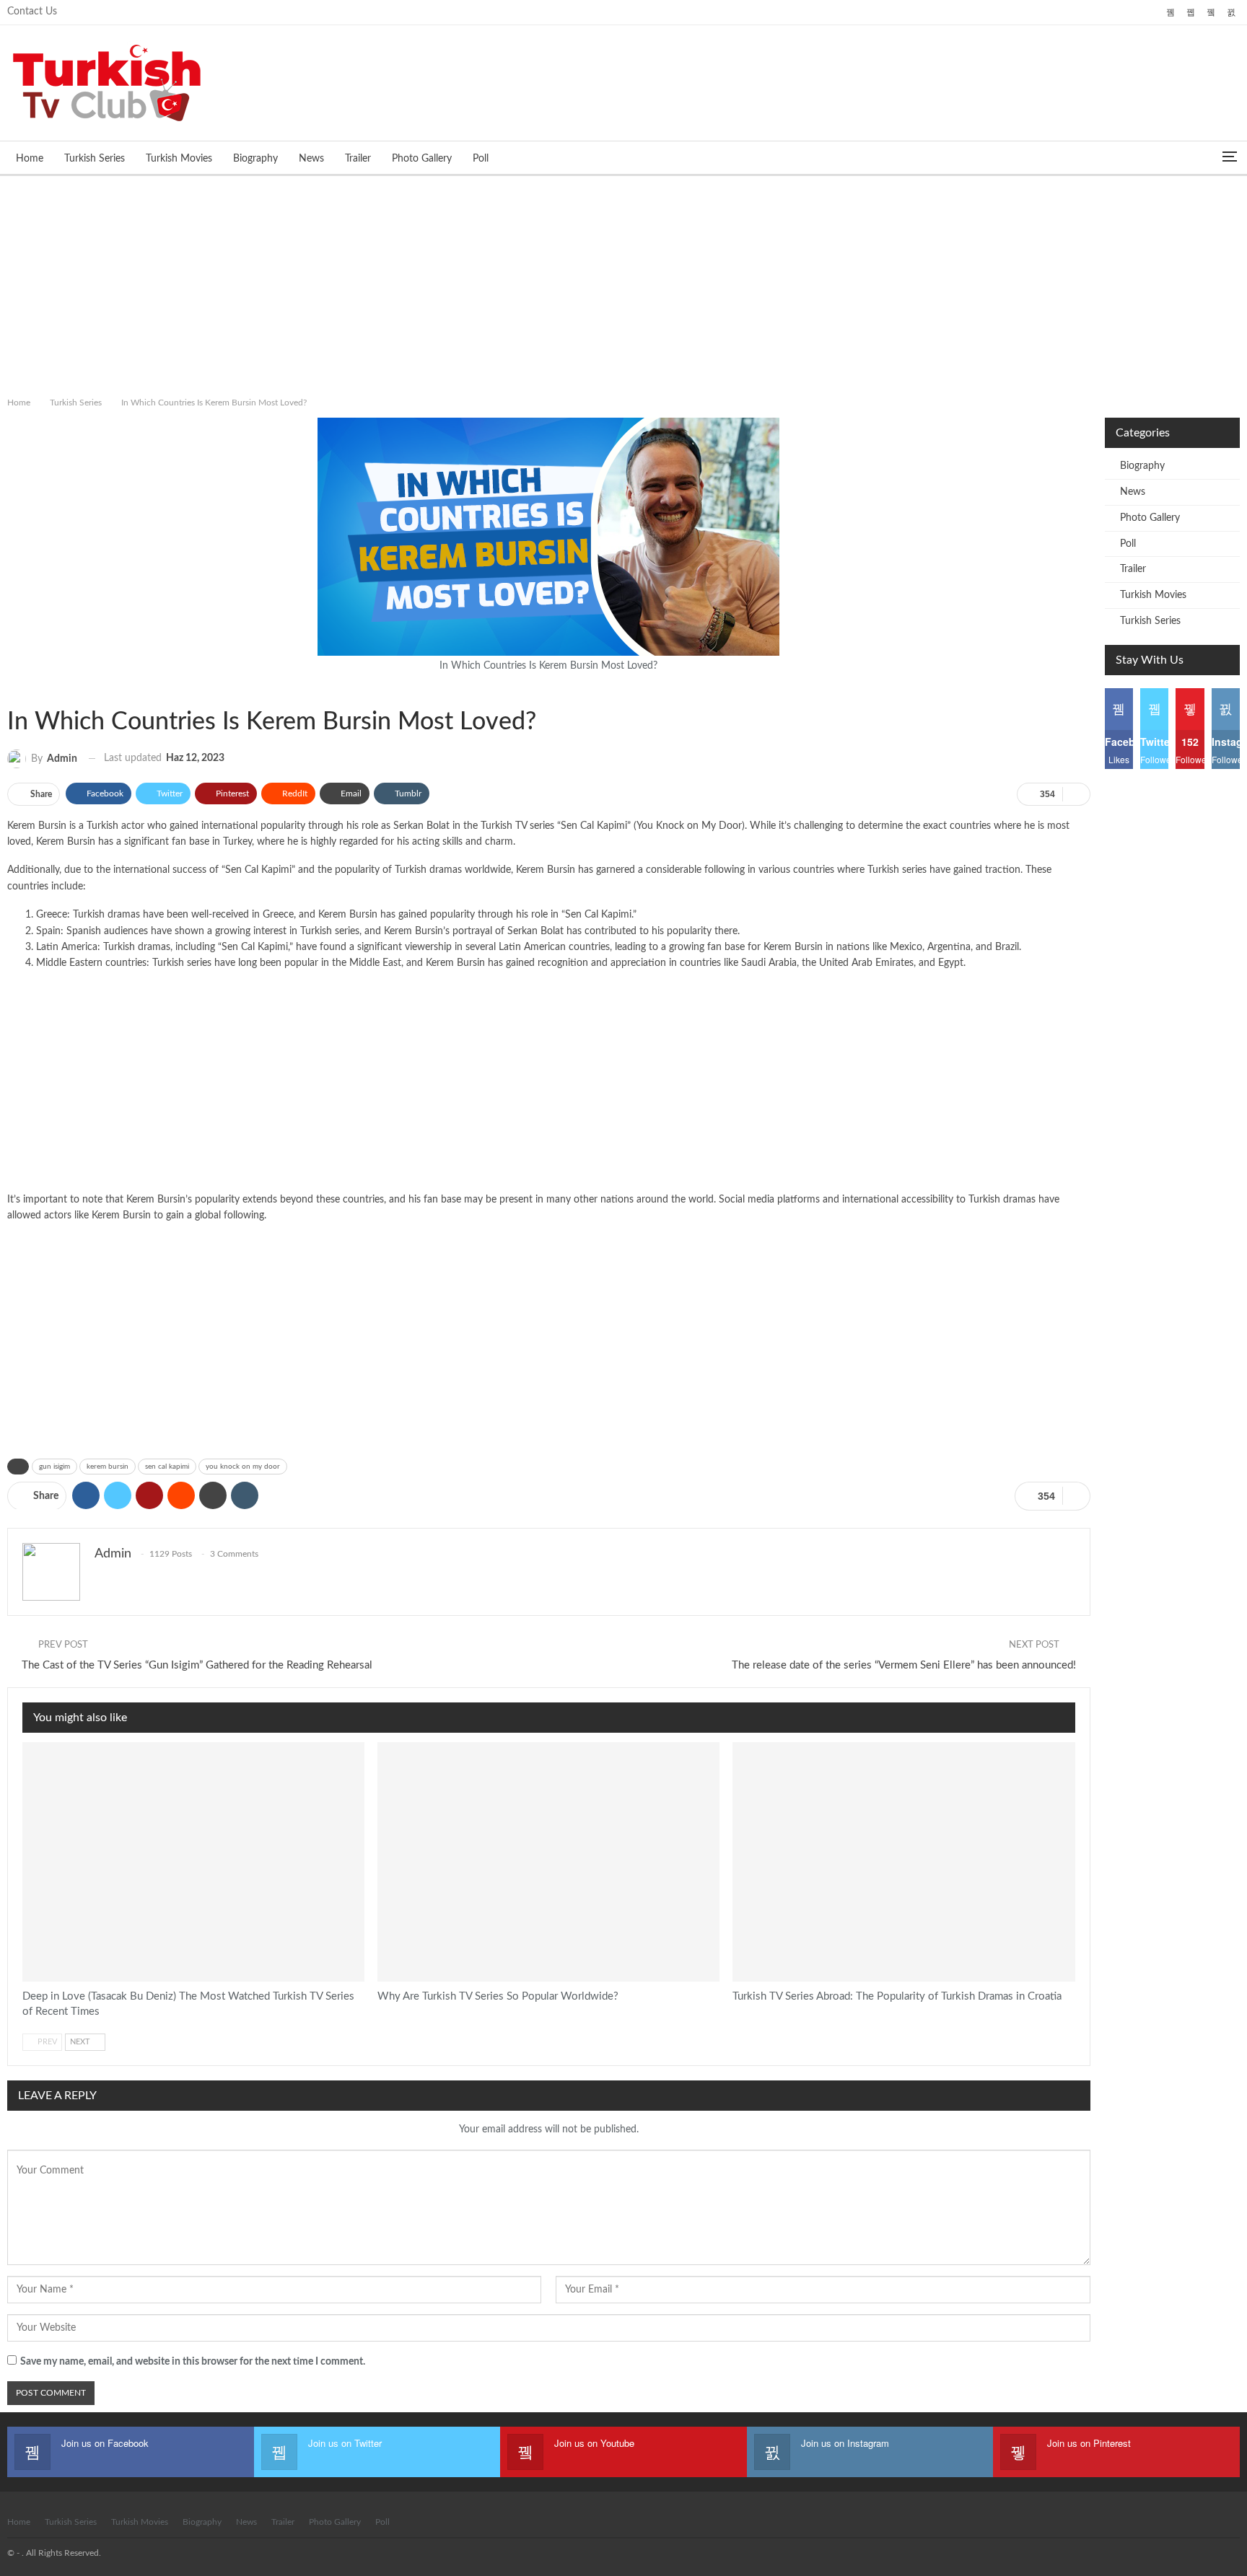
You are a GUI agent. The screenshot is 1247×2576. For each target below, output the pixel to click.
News (311, 159)
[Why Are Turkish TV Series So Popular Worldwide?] (548, 1862)
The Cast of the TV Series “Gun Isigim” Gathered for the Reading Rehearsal (197, 1665)
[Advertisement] (623, 283)
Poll (481, 159)
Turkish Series (95, 159)
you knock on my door (243, 1467)
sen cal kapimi (167, 1467)
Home (30, 159)
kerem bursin (108, 1467)
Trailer (358, 159)
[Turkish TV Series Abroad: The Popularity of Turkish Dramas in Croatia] (903, 1862)
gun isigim (54, 1467)
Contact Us (32, 12)
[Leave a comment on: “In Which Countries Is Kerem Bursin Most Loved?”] (1076, 794)
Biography (255, 159)
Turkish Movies (179, 159)
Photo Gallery (422, 159)
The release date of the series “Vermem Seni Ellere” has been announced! (904, 1665)
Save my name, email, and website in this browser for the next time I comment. (193, 2362)
